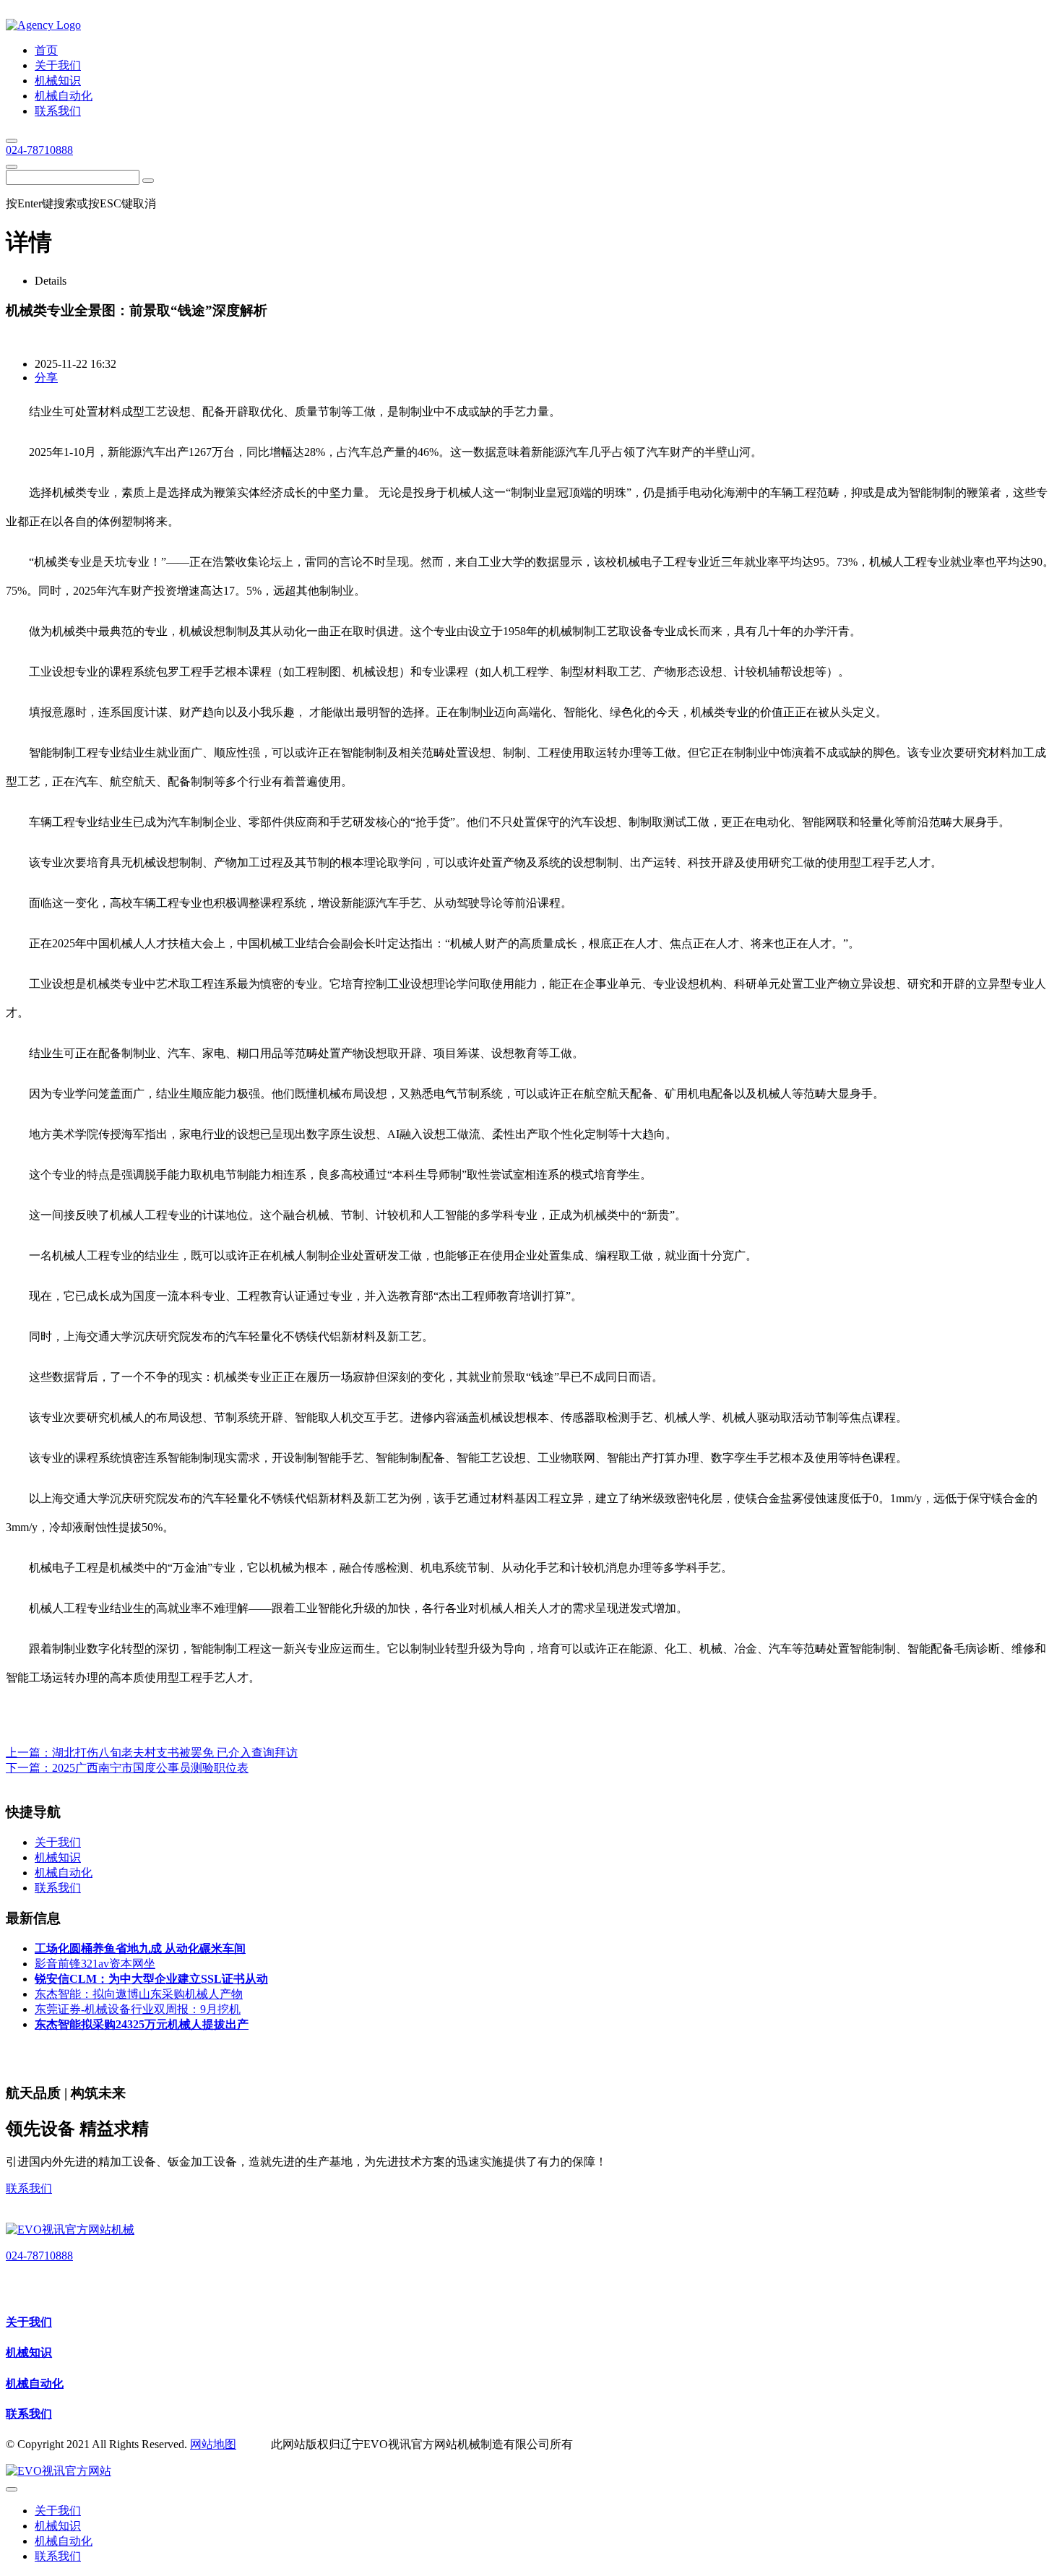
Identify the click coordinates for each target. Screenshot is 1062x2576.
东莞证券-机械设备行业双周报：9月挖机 (138, 2009)
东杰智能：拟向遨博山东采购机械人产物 (139, 1994)
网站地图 (213, 2444)
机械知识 (29, 2352)
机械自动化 (35, 2383)
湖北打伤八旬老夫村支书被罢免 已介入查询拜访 (175, 1753)
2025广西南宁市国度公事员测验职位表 (150, 1768)
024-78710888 (39, 150)
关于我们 (29, 2322)
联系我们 (29, 2188)
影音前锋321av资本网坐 (95, 1964)
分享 (46, 378)
